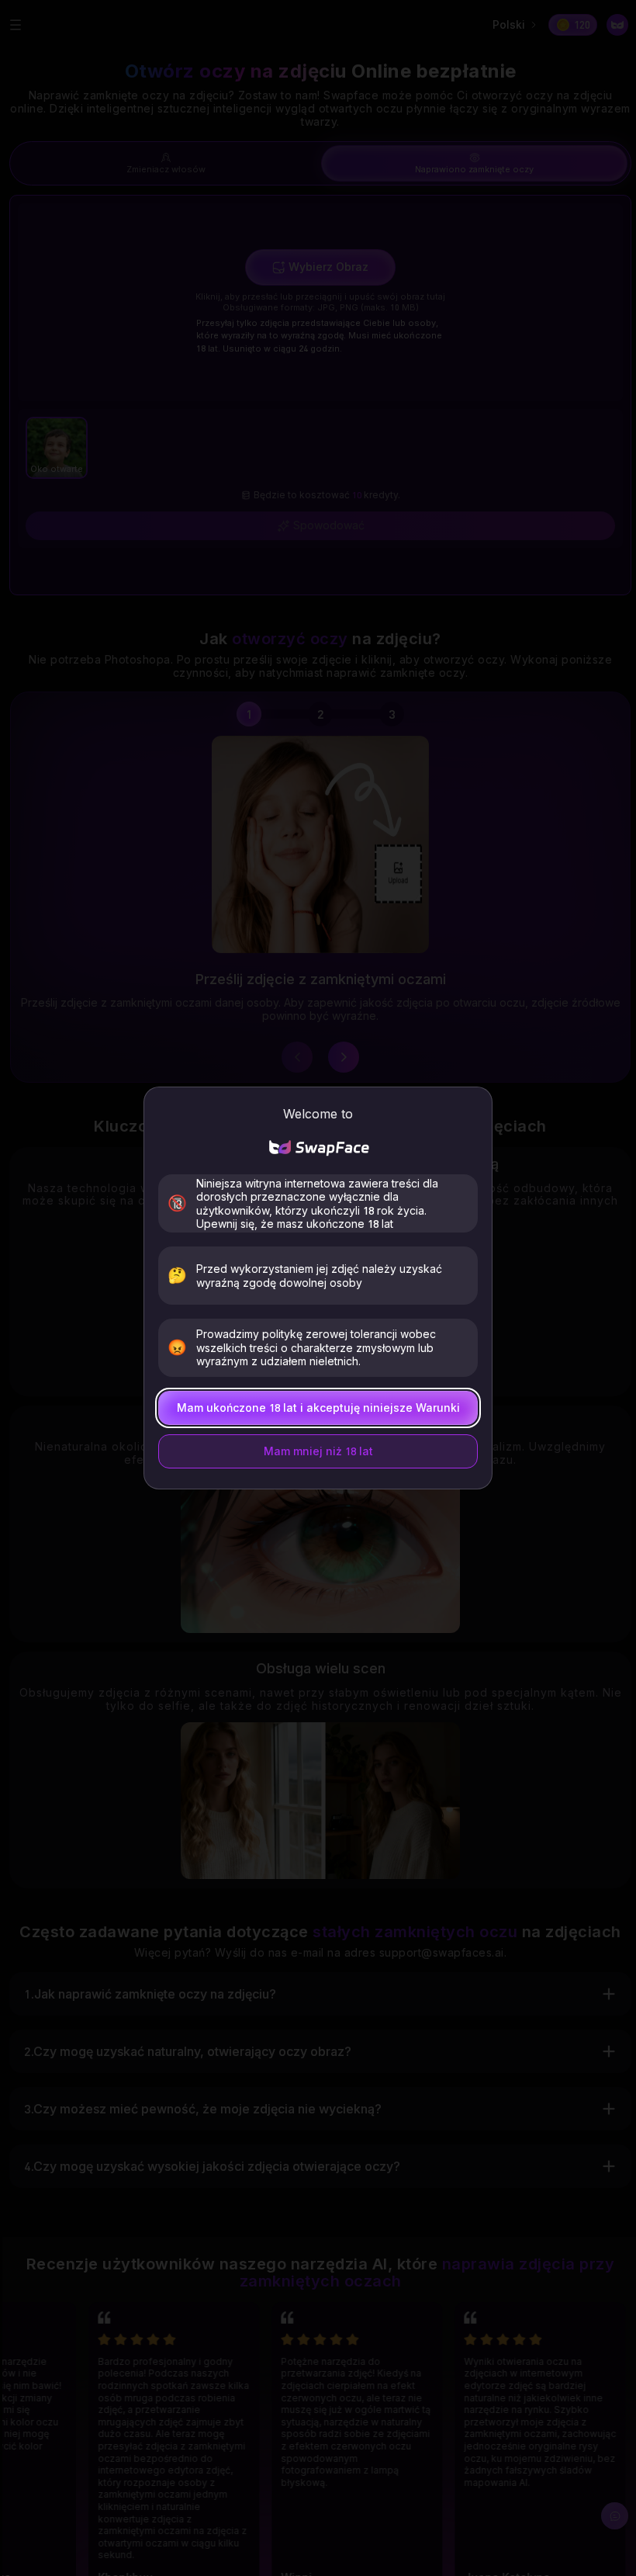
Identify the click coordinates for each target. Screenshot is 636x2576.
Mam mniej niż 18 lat (318, 1451)
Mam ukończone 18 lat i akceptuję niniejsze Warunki (318, 1408)
